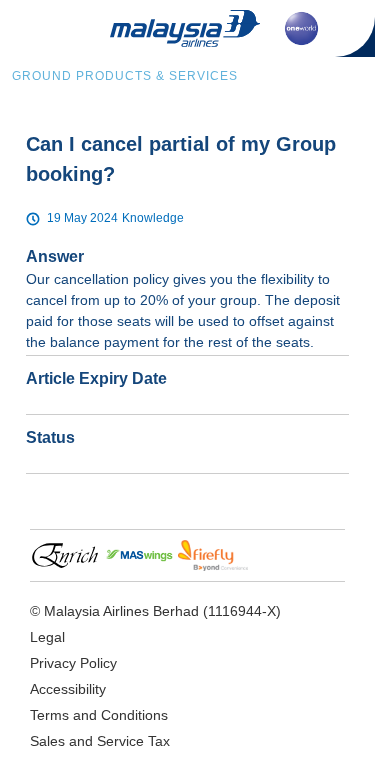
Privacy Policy (73, 663)
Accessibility (68, 689)
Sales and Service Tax (100, 741)
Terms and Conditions (99, 715)
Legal (47, 637)
